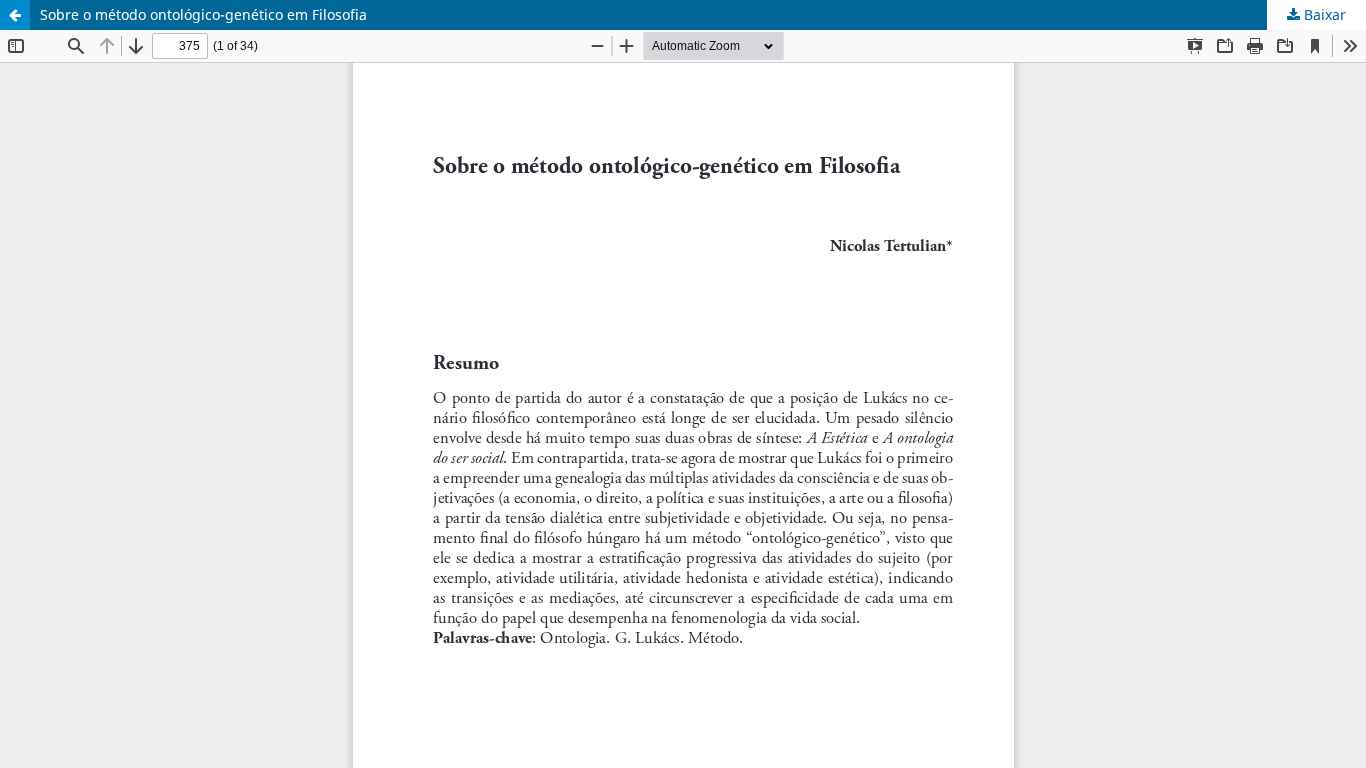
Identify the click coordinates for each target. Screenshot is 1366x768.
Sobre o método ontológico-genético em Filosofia (203, 14)
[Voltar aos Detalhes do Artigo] (15, 15)
